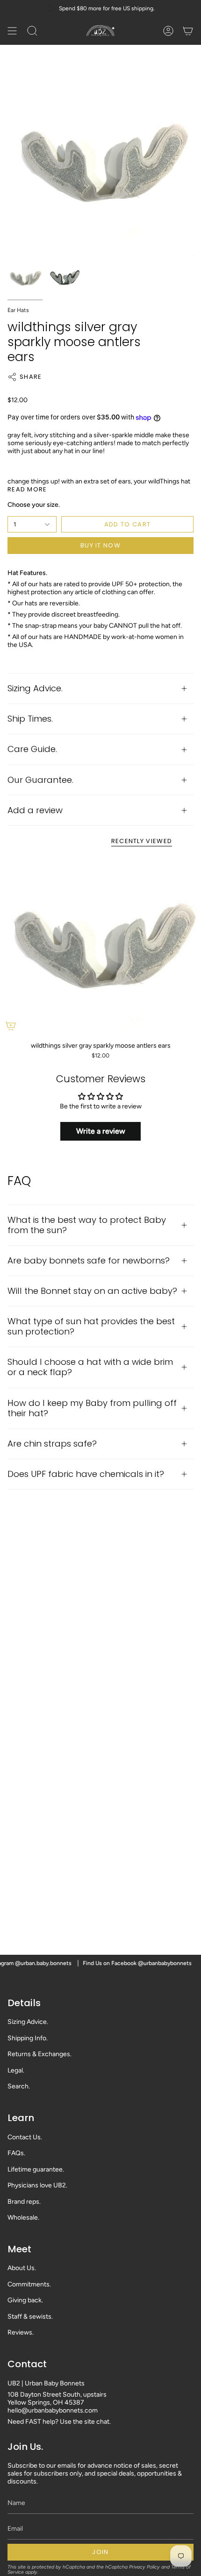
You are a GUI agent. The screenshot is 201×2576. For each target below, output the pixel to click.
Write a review (101, 1131)
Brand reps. (24, 2202)
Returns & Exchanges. (39, 2054)
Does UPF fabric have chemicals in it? (86, 1474)
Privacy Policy (144, 2567)
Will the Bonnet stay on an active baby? (92, 1291)
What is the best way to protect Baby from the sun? (87, 1225)
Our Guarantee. (40, 780)
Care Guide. (32, 749)
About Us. (22, 2268)
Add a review (35, 810)
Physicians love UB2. (37, 2185)
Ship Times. (30, 719)
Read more (27, 489)
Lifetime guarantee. (36, 2169)
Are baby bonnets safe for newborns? (89, 1260)
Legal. (16, 2070)
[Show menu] (12, 31)
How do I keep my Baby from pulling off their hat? (92, 1408)
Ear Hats (18, 310)
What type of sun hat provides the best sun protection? (91, 1326)
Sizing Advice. (35, 688)
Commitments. (29, 2284)
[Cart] (188, 31)
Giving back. (25, 2300)
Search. (19, 2086)
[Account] (168, 31)
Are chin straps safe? (52, 1444)
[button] (32, 31)
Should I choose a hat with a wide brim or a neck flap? (90, 1367)
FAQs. (16, 2153)
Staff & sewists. (30, 2317)
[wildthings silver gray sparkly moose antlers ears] (100, 946)
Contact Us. (25, 2137)
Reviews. (21, 2332)
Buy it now (100, 545)
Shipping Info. (28, 2038)
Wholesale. (23, 2218)
